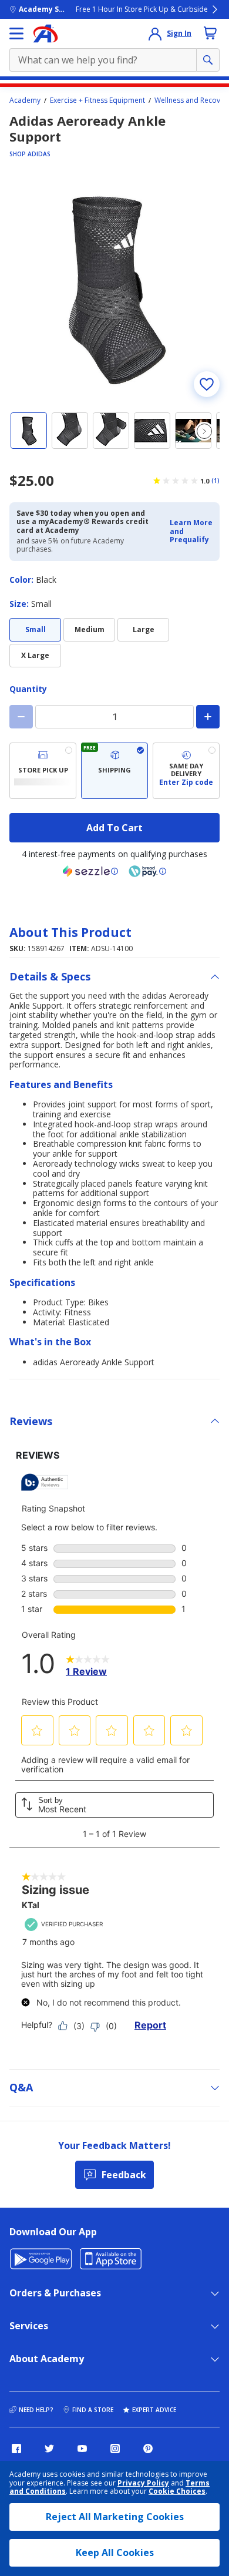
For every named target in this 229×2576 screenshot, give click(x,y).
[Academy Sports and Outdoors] (46, 33)
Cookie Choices (177, 2491)
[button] (191, 531)
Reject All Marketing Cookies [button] (115, 2517)
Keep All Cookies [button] (115, 2553)
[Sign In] (155, 33)
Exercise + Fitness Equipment (97, 100)
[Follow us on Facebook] (16, 2449)
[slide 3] (111, 431)
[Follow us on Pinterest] (148, 2449)
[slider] (114, 287)
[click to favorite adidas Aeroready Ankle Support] (207, 384)
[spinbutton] (114, 717)
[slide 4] (152, 431)
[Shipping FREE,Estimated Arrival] (114, 771)
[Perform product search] (208, 60)
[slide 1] (29, 431)
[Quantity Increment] (208, 717)
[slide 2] (70, 431)
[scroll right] (204, 431)
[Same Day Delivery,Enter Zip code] (186, 771)
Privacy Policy (143, 2483)
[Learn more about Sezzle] (90, 871)
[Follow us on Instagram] (115, 2449)
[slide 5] (193, 431)
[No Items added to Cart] (210, 33)
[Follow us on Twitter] (49, 2449)
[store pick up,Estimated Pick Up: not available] (43, 771)
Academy (25, 100)
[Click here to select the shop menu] (16, 33)
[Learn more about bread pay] (147, 871)
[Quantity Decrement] (21, 717)
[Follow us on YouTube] (82, 2449)
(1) (215, 481)
